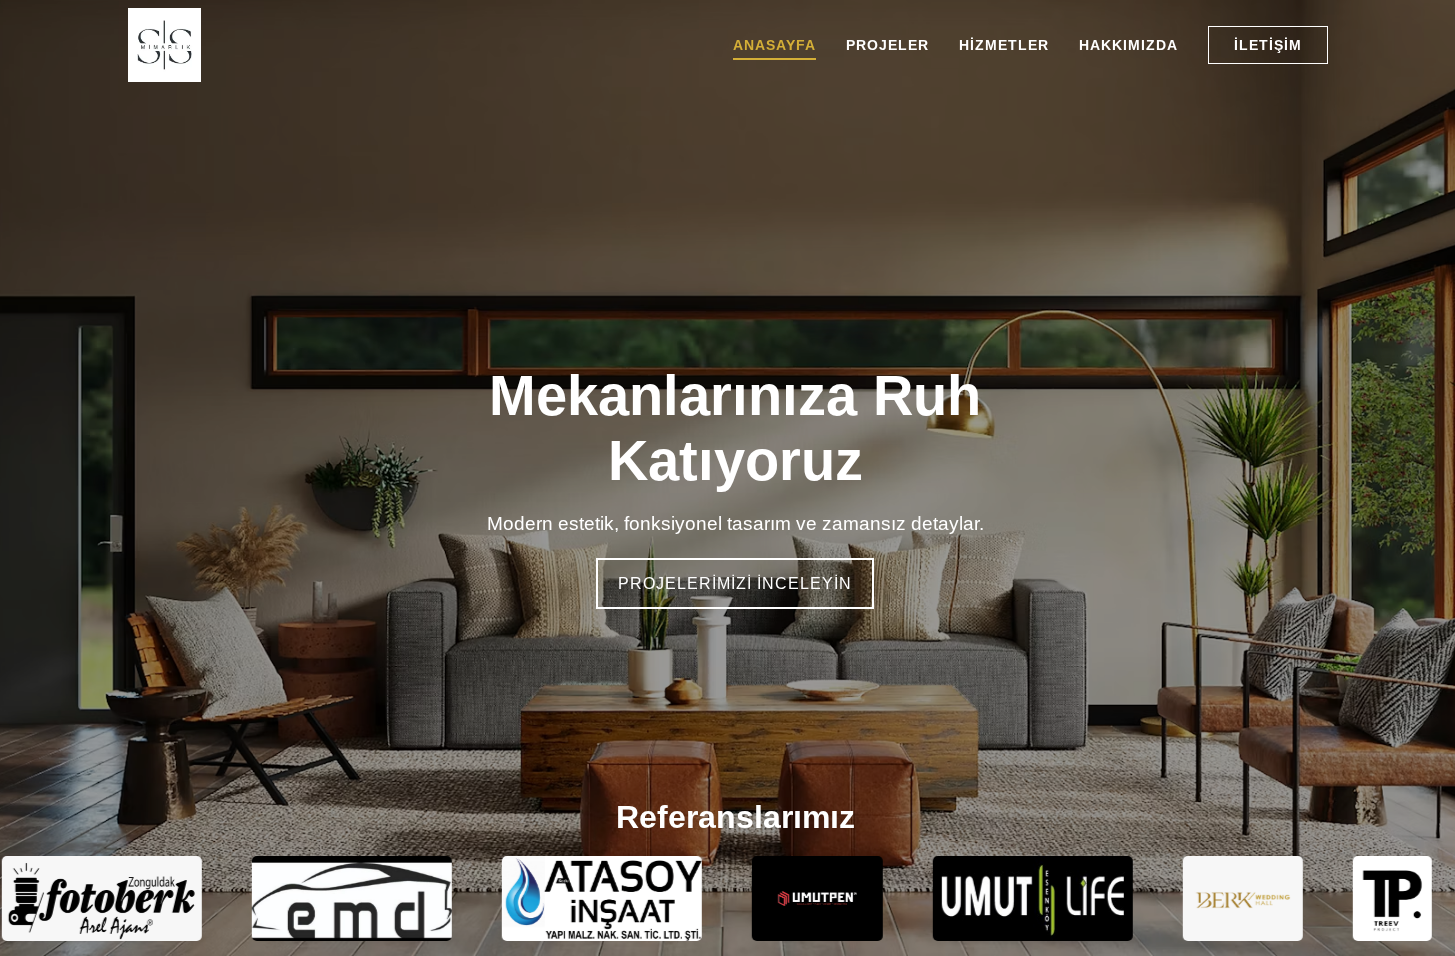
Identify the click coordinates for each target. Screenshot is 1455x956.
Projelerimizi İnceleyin (735, 583)
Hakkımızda (1128, 45)
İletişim (1268, 45)
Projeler (887, 45)
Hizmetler (1004, 45)
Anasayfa (774, 45)
